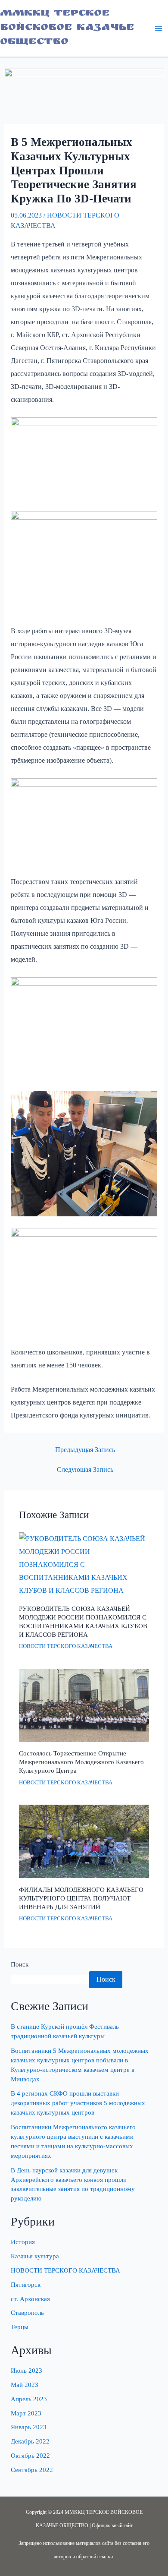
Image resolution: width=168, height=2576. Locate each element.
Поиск (20, 1964)
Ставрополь (27, 2313)
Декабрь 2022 (30, 2441)
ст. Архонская (30, 2299)
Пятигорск (26, 2285)
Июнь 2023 (26, 2371)
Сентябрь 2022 (32, 2470)
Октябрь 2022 (30, 2456)
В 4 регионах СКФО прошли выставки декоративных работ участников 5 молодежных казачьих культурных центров (78, 2103)
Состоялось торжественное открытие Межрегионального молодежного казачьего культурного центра (81, 1762)
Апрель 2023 (29, 2399)
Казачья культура (35, 2256)
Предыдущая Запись (85, 1450)
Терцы (20, 2327)
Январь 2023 (29, 2427)
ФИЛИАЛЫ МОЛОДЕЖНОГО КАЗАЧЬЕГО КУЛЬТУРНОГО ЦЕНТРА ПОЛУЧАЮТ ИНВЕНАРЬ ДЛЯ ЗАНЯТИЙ (81, 1898)
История (23, 2242)
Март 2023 (26, 2413)
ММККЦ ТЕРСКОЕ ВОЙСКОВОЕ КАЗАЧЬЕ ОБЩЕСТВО (67, 28)
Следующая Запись (85, 1470)
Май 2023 (25, 2385)
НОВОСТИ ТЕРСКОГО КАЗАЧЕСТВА (66, 1646)
